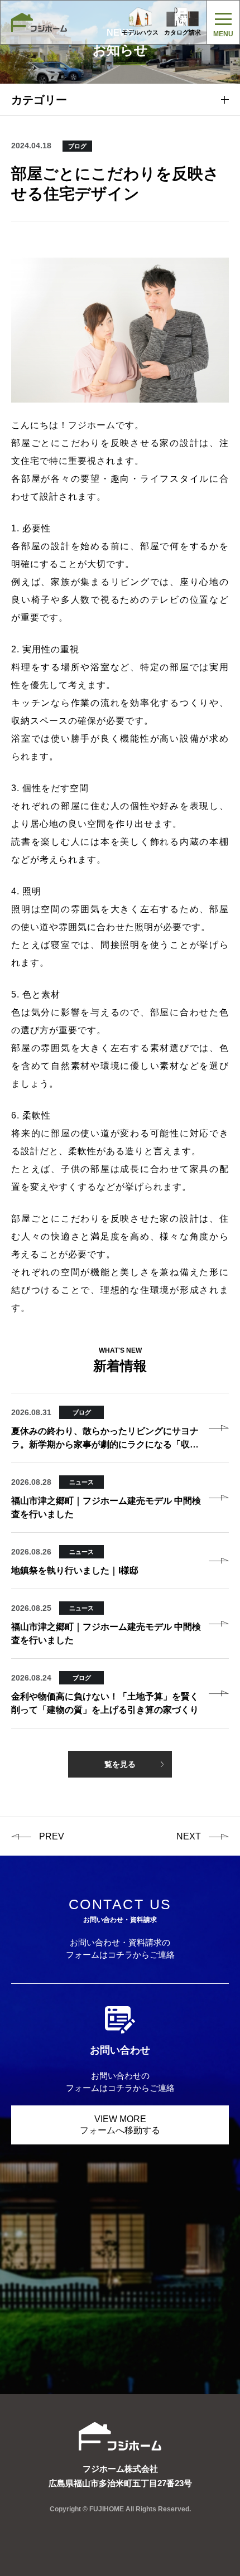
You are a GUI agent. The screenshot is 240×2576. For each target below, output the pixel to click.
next (189, 1836)
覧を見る (120, 1764)
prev (52, 1836)
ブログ (77, 146)
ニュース (81, 1482)
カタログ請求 (183, 32)
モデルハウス (140, 32)
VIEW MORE (120, 2125)
